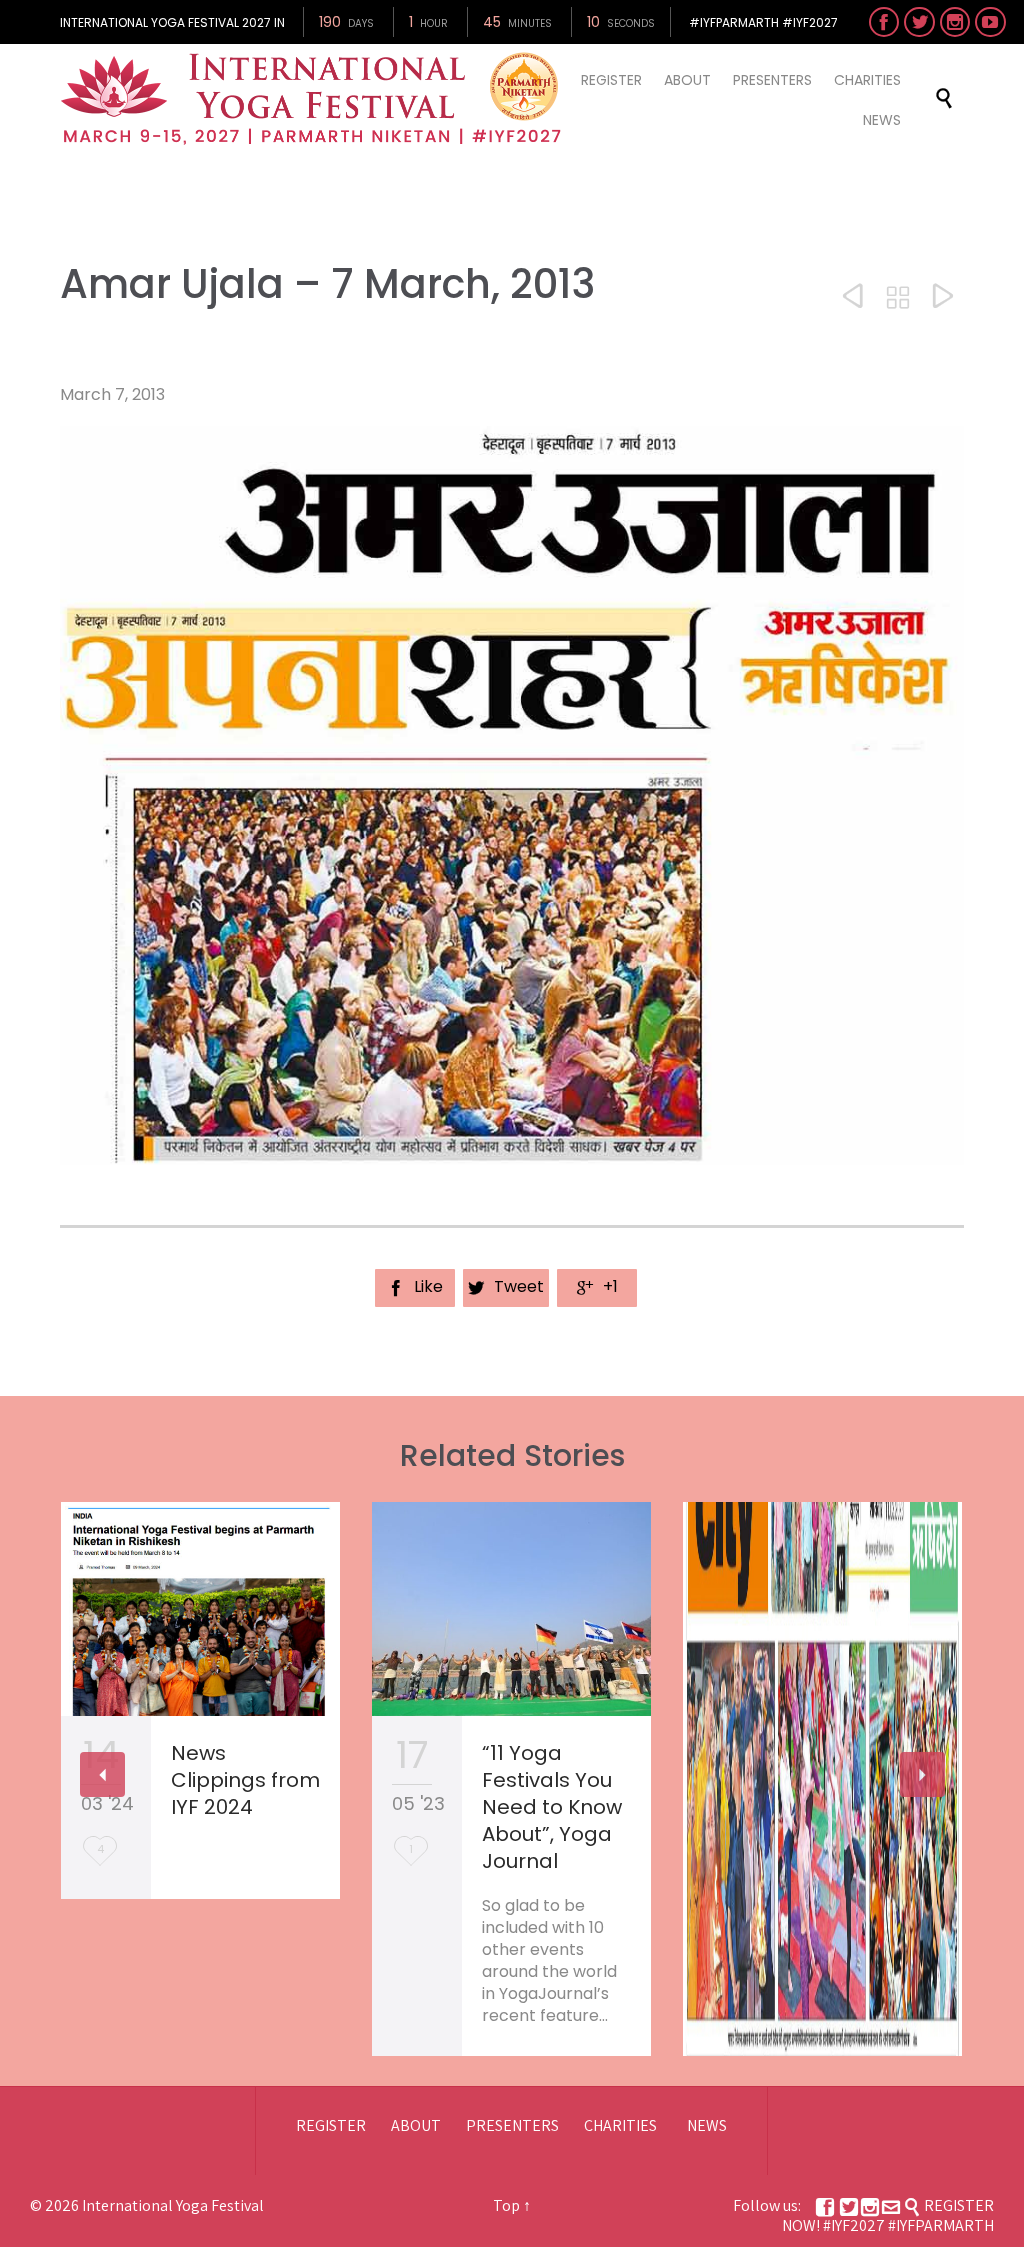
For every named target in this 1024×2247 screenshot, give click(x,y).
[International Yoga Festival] (314, 99)
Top (506, 2205)
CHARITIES (620, 2125)
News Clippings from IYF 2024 (245, 1780)
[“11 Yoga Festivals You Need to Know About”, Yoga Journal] (511, 1609)
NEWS (707, 2125)
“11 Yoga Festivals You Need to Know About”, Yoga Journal (552, 1807)
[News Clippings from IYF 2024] (200, 1609)
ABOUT (416, 2125)
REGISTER (331, 2125)
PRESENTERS (512, 2125)
